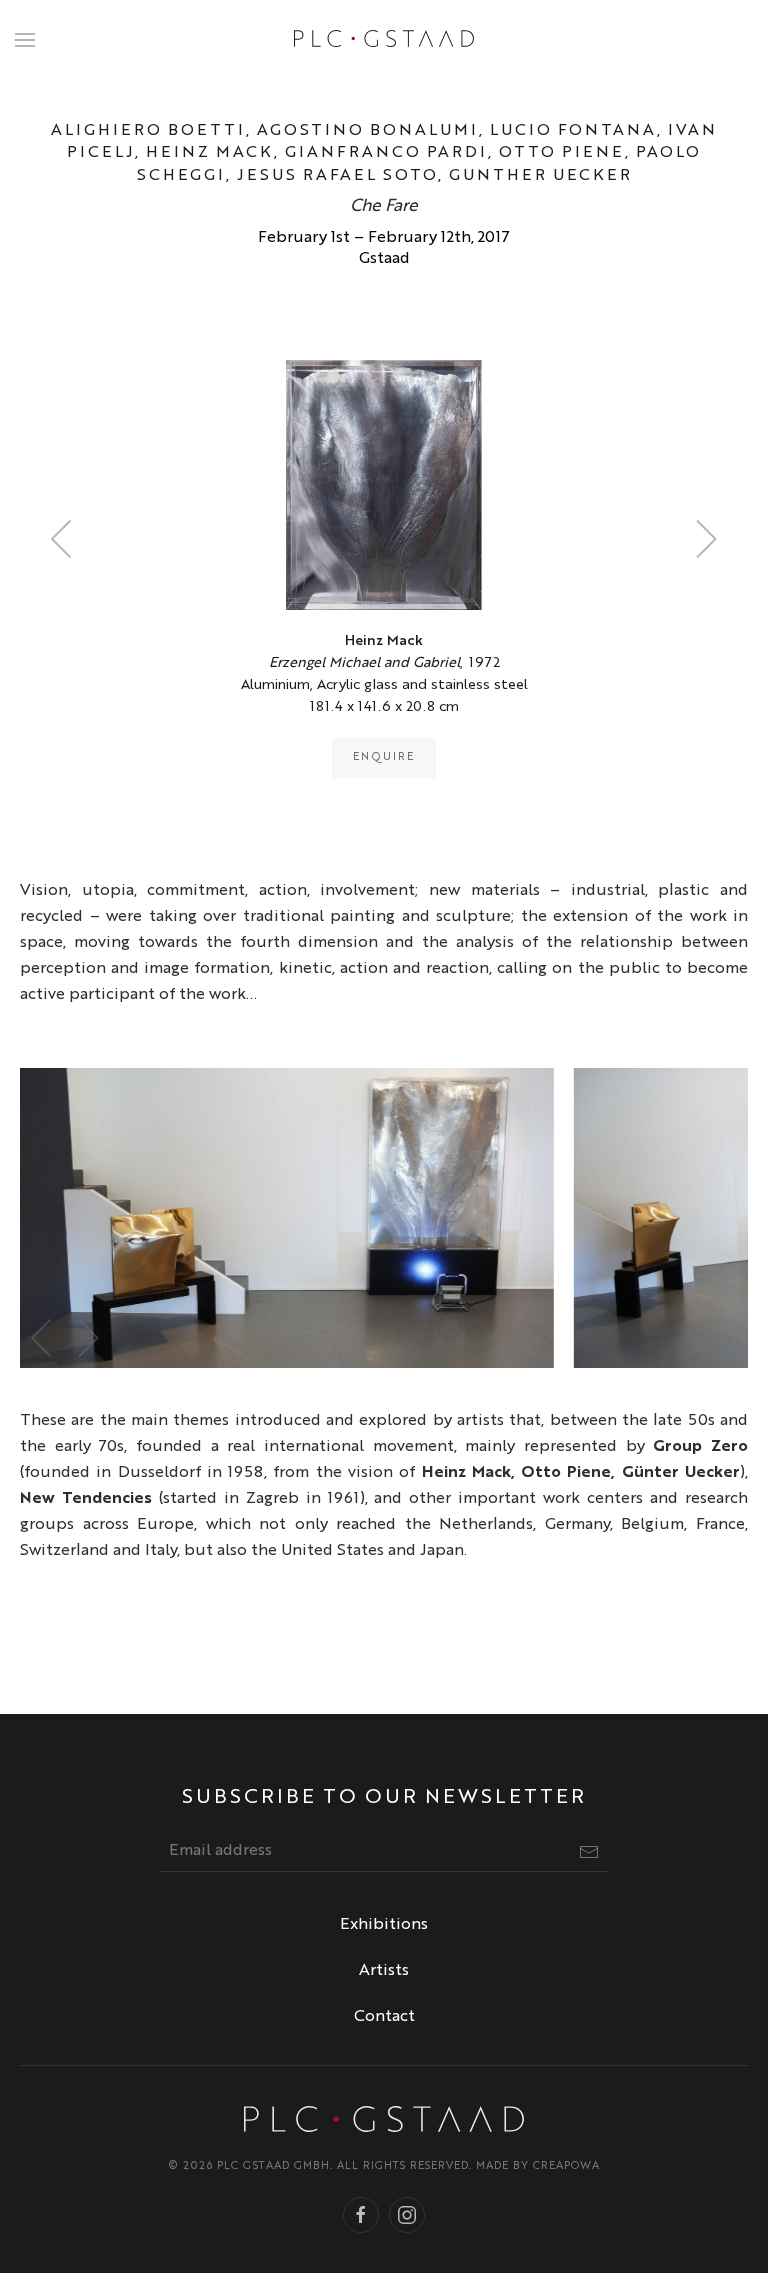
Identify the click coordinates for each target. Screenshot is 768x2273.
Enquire (384, 757)
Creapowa (566, 2166)
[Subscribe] (589, 1852)
